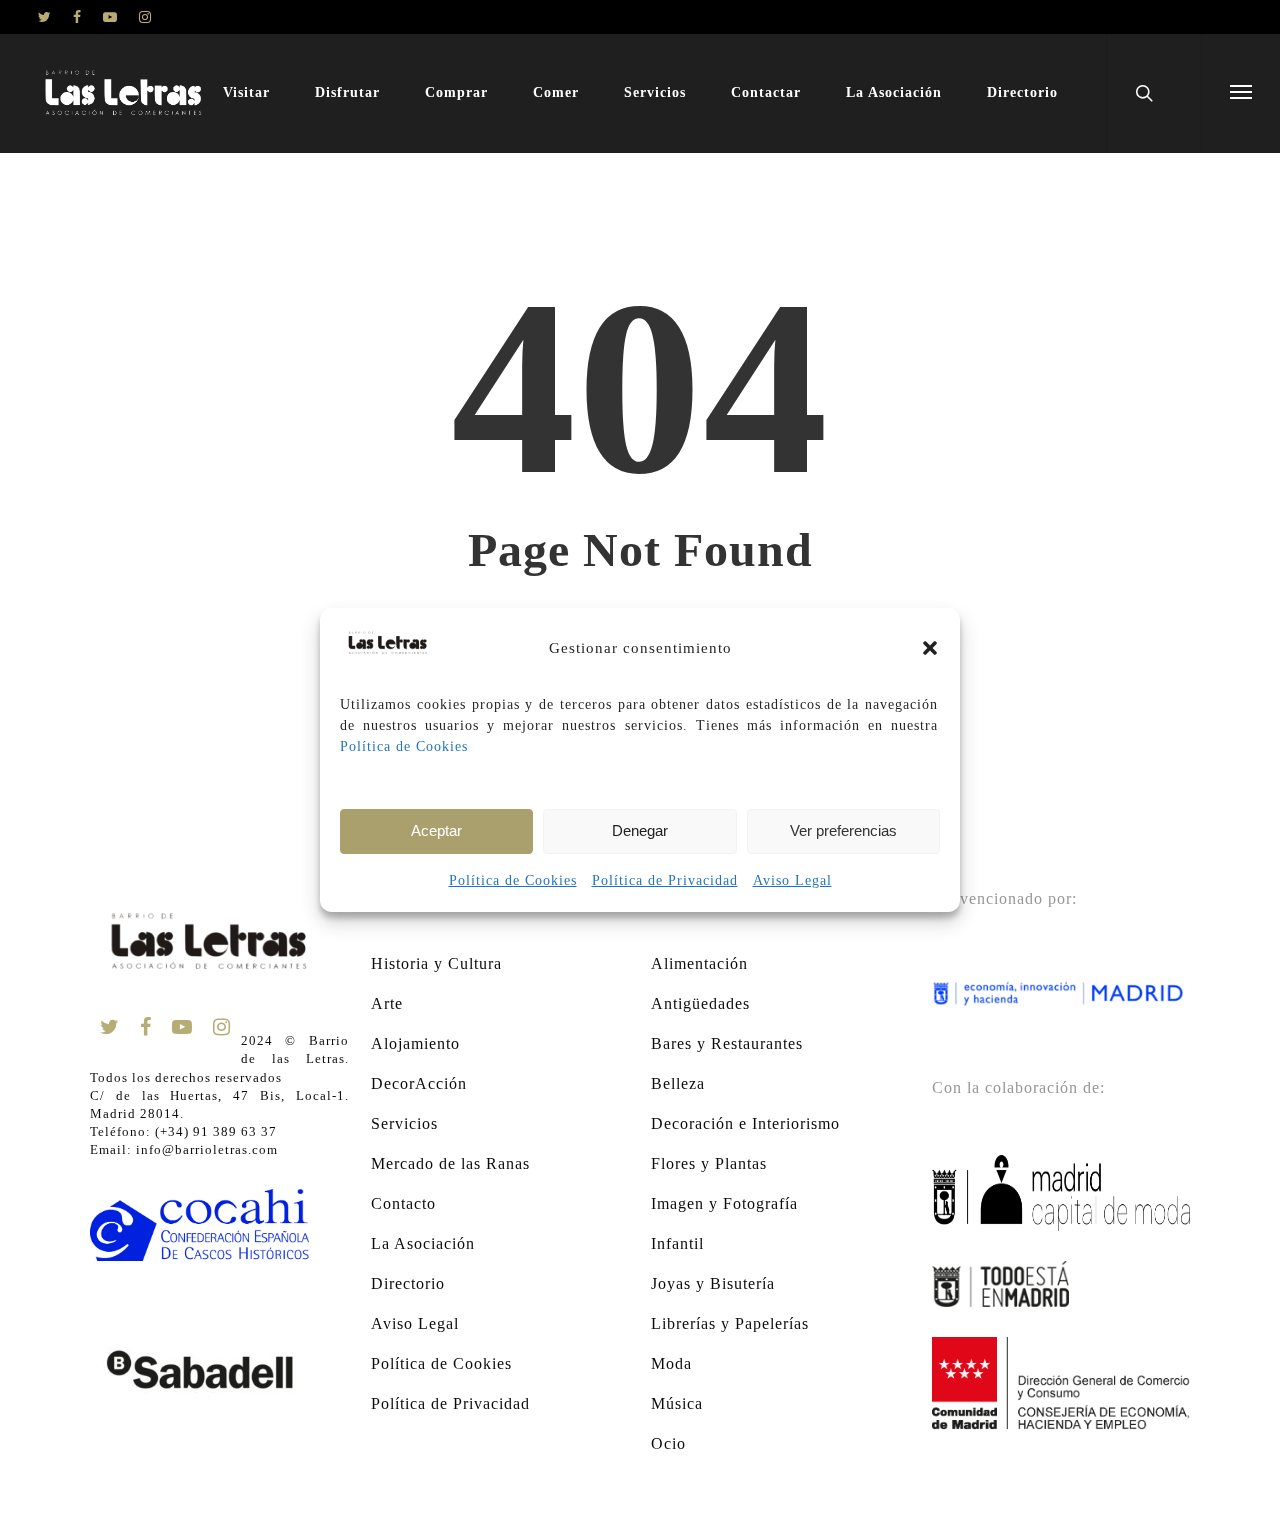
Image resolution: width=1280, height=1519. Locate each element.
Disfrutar (347, 92)
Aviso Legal (792, 880)
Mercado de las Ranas (450, 1163)
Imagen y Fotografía (724, 1203)
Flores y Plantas (709, 1163)
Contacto (403, 1203)
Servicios (655, 92)
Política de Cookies (404, 746)
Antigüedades (700, 1003)
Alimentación (699, 963)
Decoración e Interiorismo (745, 1123)
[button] (930, 648)
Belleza (678, 1083)
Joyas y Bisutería (713, 1283)
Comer (556, 92)
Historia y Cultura (436, 963)
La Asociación (894, 92)
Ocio (668, 1443)
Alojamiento (415, 1043)
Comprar (456, 92)
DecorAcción (419, 1083)
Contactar (766, 92)
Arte (387, 1003)
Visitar (246, 92)
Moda (671, 1363)
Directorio (1022, 92)
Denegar (640, 830)
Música (677, 1403)
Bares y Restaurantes (727, 1043)
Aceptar (436, 830)
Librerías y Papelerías (730, 1323)
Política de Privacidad (665, 880)
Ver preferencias (843, 830)
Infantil (677, 1243)
